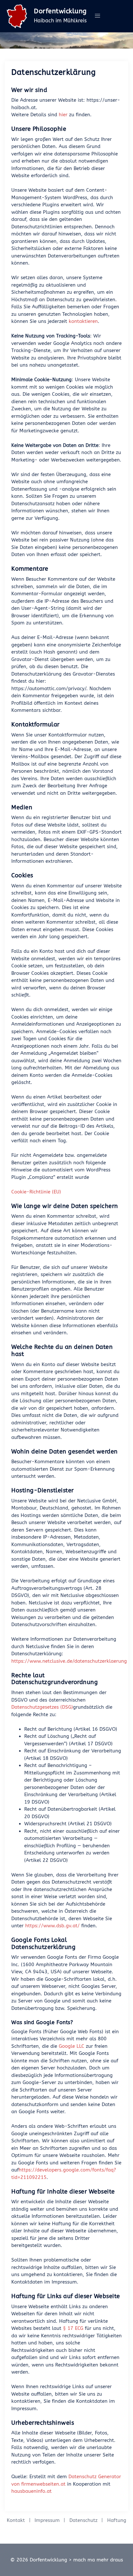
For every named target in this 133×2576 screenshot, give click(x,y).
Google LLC (72, 2046)
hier (64, 115)
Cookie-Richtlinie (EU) (36, 1192)
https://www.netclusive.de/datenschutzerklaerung (69, 1661)
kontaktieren (83, 321)
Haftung (117, 2520)
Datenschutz (83, 2520)
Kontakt (16, 2520)
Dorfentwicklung (60, 11)
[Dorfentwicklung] (17, 16)
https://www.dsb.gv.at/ (52, 1926)
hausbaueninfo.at (31, 2491)
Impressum (47, 2520)
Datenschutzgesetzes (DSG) (42, 1707)
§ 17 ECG (73, 2328)
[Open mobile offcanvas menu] (97, 16)
